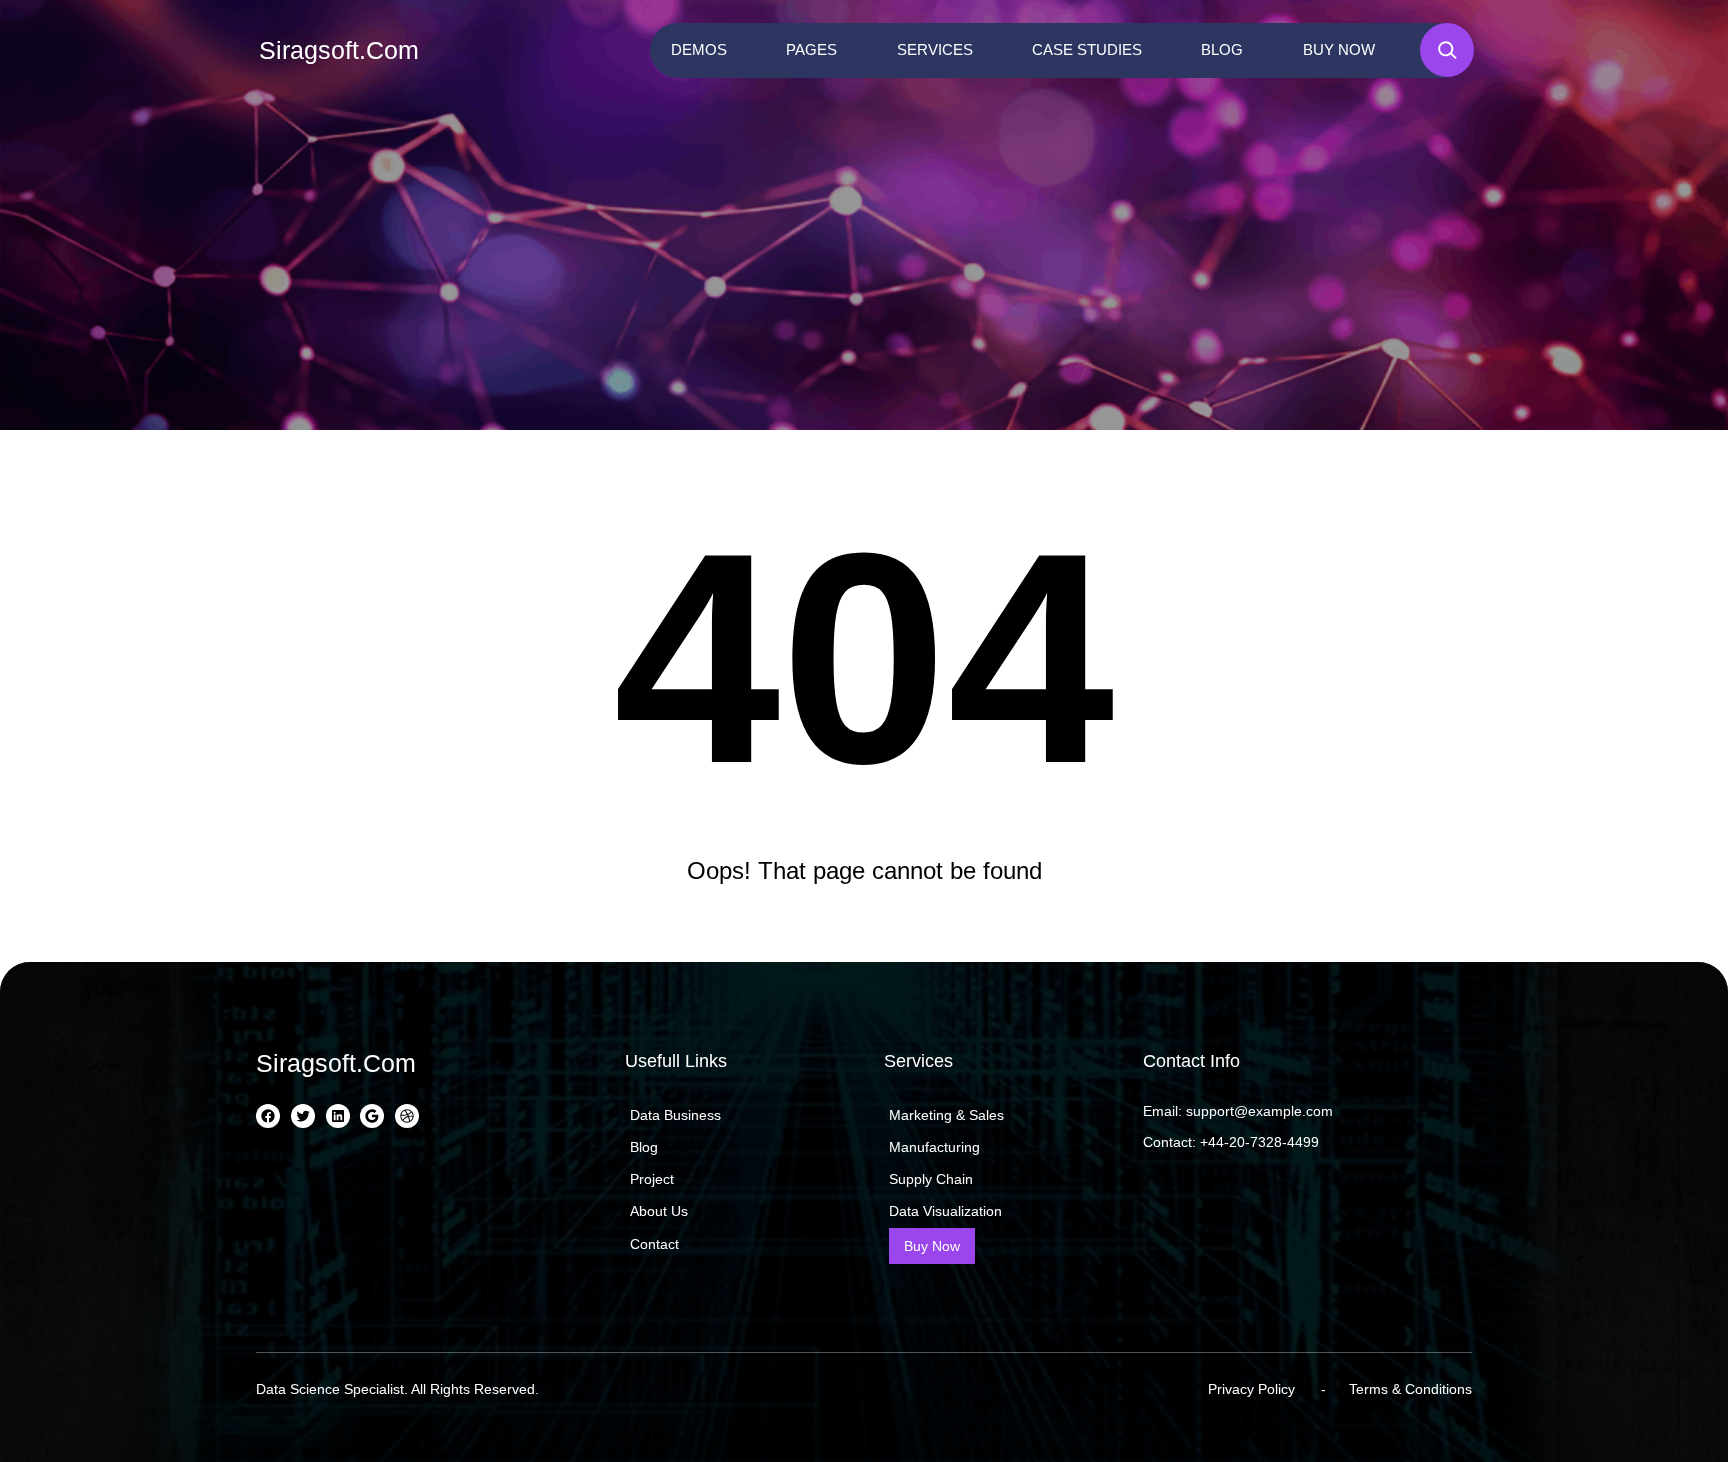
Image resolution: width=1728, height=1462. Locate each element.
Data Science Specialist (330, 1389)
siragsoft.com (339, 50)
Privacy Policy (1251, 1389)
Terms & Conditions (1410, 1389)
